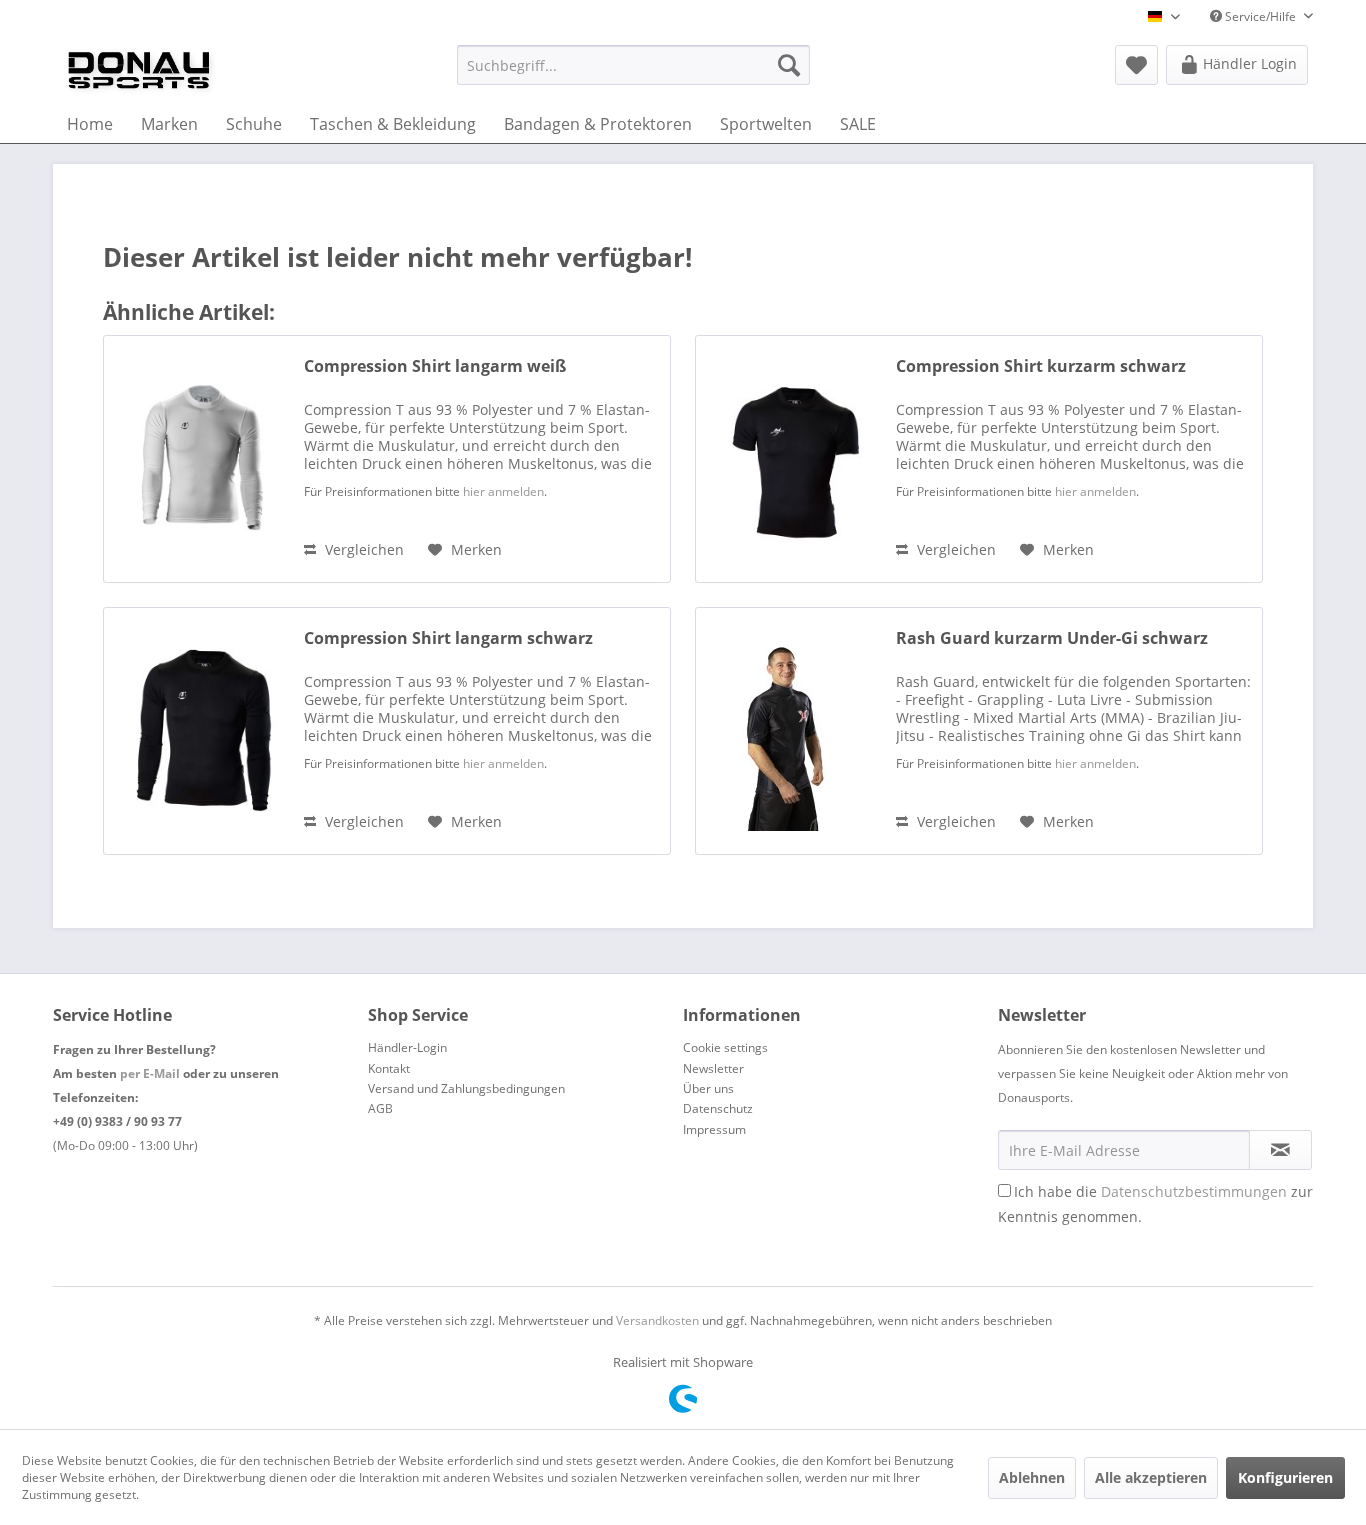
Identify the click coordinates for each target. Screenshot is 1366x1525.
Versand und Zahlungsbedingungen (466, 1088)
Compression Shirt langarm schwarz (448, 638)
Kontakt (389, 1068)
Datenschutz (718, 1108)
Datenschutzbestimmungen (1194, 1191)
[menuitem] (633, 65)
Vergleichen (362, 549)
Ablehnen (1032, 1477)
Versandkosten (657, 1320)
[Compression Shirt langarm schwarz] (199, 731)
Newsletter (713, 1068)
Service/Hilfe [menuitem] (1260, 16)
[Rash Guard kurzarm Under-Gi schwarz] (791, 731)
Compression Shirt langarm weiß (435, 366)
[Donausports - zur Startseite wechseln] (139, 70)
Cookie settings (725, 1047)
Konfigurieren (1285, 1477)
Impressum (714, 1129)
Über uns (708, 1088)
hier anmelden (503, 491)
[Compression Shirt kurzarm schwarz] (791, 459)
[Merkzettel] (1136, 65)
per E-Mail (150, 1073)
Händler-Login (407, 1047)
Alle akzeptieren (1151, 1477)
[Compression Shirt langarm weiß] (199, 459)
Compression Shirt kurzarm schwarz (1041, 366)
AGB (380, 1108)
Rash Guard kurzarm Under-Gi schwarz (1052, 638)
